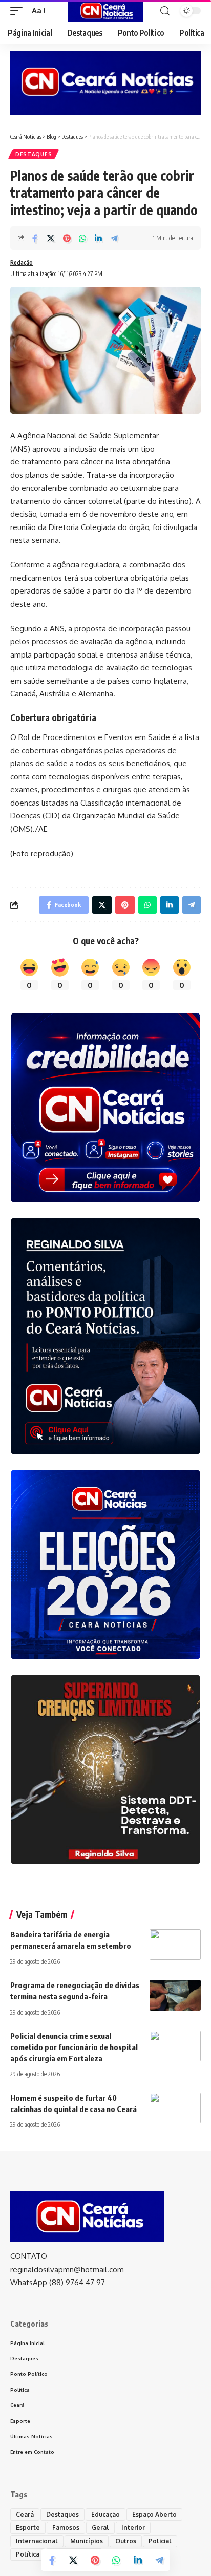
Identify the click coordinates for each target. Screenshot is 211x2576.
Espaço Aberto (154, 2514)
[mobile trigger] (19, 11)
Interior (133, 2528)
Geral (100, 2528)
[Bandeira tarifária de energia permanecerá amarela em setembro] (175, 1945)
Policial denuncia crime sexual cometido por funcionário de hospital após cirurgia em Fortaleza (74, 2047)
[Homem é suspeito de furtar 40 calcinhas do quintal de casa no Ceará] (175, 2108)
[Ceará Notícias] (106, 11)
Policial (160, 2541)
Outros (126, 2541)
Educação (105, 2514)
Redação (22, 262)
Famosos (66, 2528)
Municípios (87, 2541)
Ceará (25, 2514)
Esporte (28, 2528)
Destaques (34, 154)
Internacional (37, 2541)
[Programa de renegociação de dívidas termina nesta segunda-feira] (175, 1995)
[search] (165, 11)
